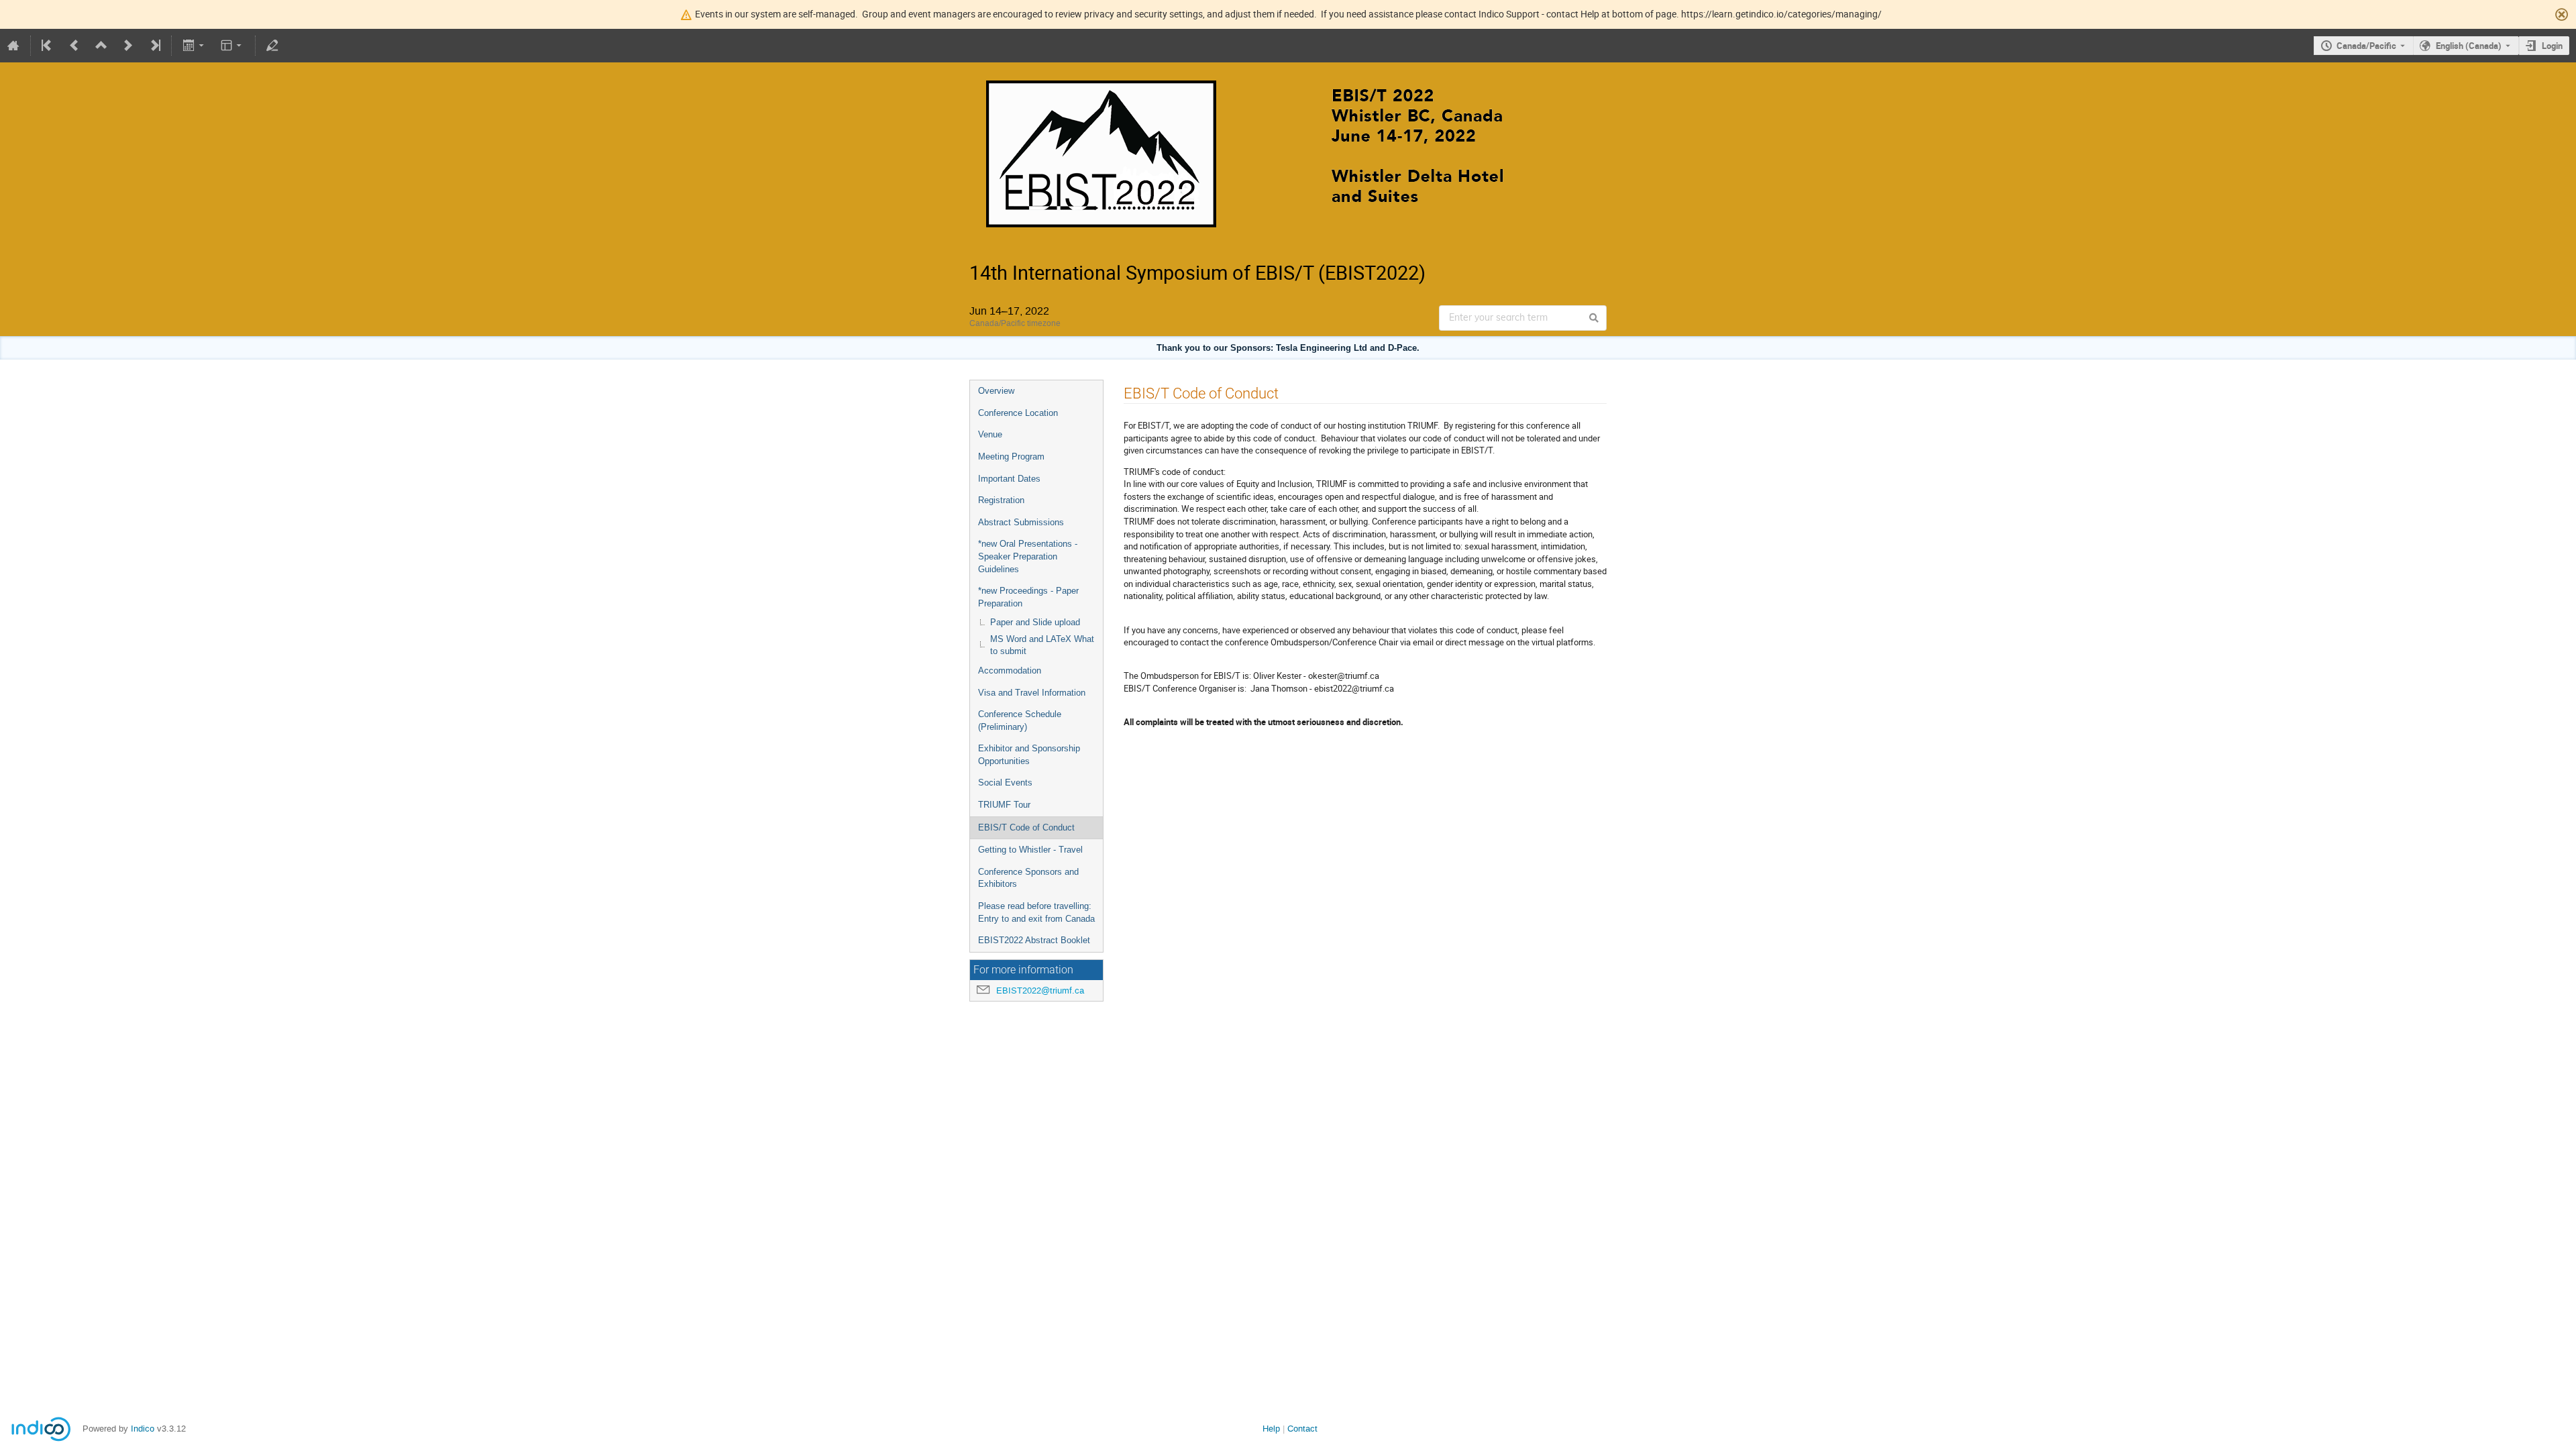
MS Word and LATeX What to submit (1042, 645)
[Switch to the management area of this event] (272, 46)
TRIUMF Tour (1004, 805)
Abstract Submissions (1021, 522)
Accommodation (1010, 670)
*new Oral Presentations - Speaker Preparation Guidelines (1028, 556)
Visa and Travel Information (1032, 693)
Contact (1302, 1429)
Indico (143, 1429)
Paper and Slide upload (1035, 622)
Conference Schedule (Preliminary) (1020, 720)
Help (1271, 1429)
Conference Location (1018, 413)
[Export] (194, 46)
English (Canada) (2469, 46)
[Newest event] (154, 46)
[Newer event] (128, 46)
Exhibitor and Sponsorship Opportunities (1029, 755)
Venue (990, 434)
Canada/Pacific (2366, 46)
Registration (1001, 500)
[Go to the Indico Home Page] (13, 46)
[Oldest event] (48, 46)
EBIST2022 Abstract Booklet (1034, 940)
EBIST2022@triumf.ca (1040, 990)
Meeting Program (1011, 457)
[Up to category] (101, 46)
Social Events (1005, 783)
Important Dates (1009, 479)
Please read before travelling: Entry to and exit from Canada (1036, 912)
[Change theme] (232, 46)
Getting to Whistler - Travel (1030, 850)
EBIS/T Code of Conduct (1026, 827)
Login (2552, 46)
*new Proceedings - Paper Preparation (1028, 597)
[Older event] (74, 46)
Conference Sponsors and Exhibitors (1028, 878)
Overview (996, 391)
